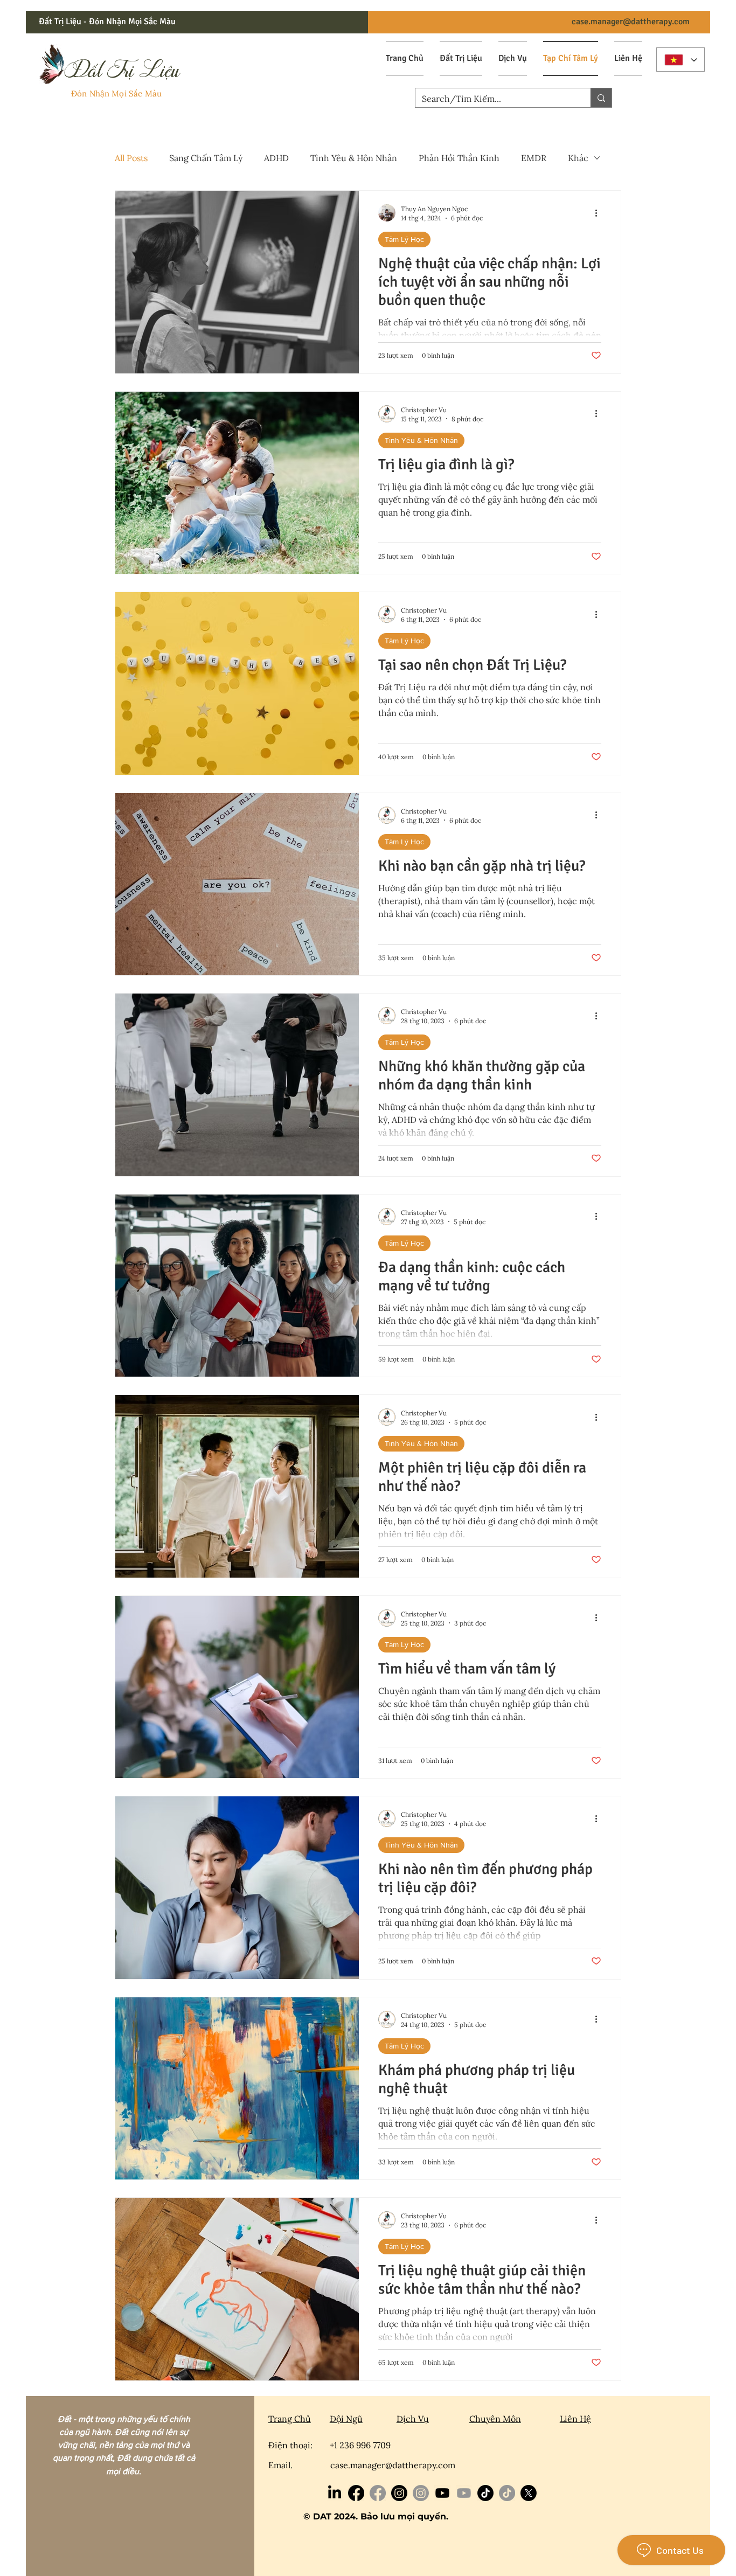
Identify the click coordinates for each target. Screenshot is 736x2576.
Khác (578, 158)
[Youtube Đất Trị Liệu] (464, 2493)
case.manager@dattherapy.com (631, 22)
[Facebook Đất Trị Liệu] (378, 2493)
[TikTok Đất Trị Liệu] (507, 2493)
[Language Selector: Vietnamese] (681, 60)
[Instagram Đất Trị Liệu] (421, 2493)
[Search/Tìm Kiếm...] (601, 98)
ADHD (276, 158)
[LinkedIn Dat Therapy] (335, 2493)
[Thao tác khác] (600, 213)
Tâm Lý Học (404, 239)
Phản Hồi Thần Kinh (459, 158)
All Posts (131, 158)
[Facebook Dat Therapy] (356, 2493)
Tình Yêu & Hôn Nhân (354, 158)
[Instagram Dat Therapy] (399, 2493)
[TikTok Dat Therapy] (485, 2493)
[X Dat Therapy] (529, 2493)
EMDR (534, 158)
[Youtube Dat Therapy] (442, 2493)
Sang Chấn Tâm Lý (206, 158)
